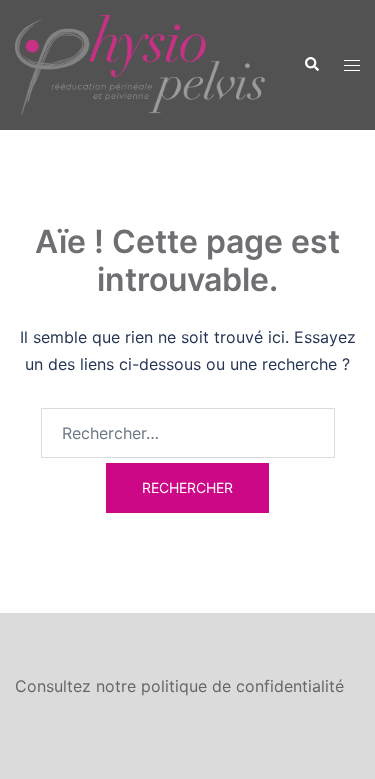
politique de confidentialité (242, 686)
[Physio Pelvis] (140, 63)
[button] (311, 65)
